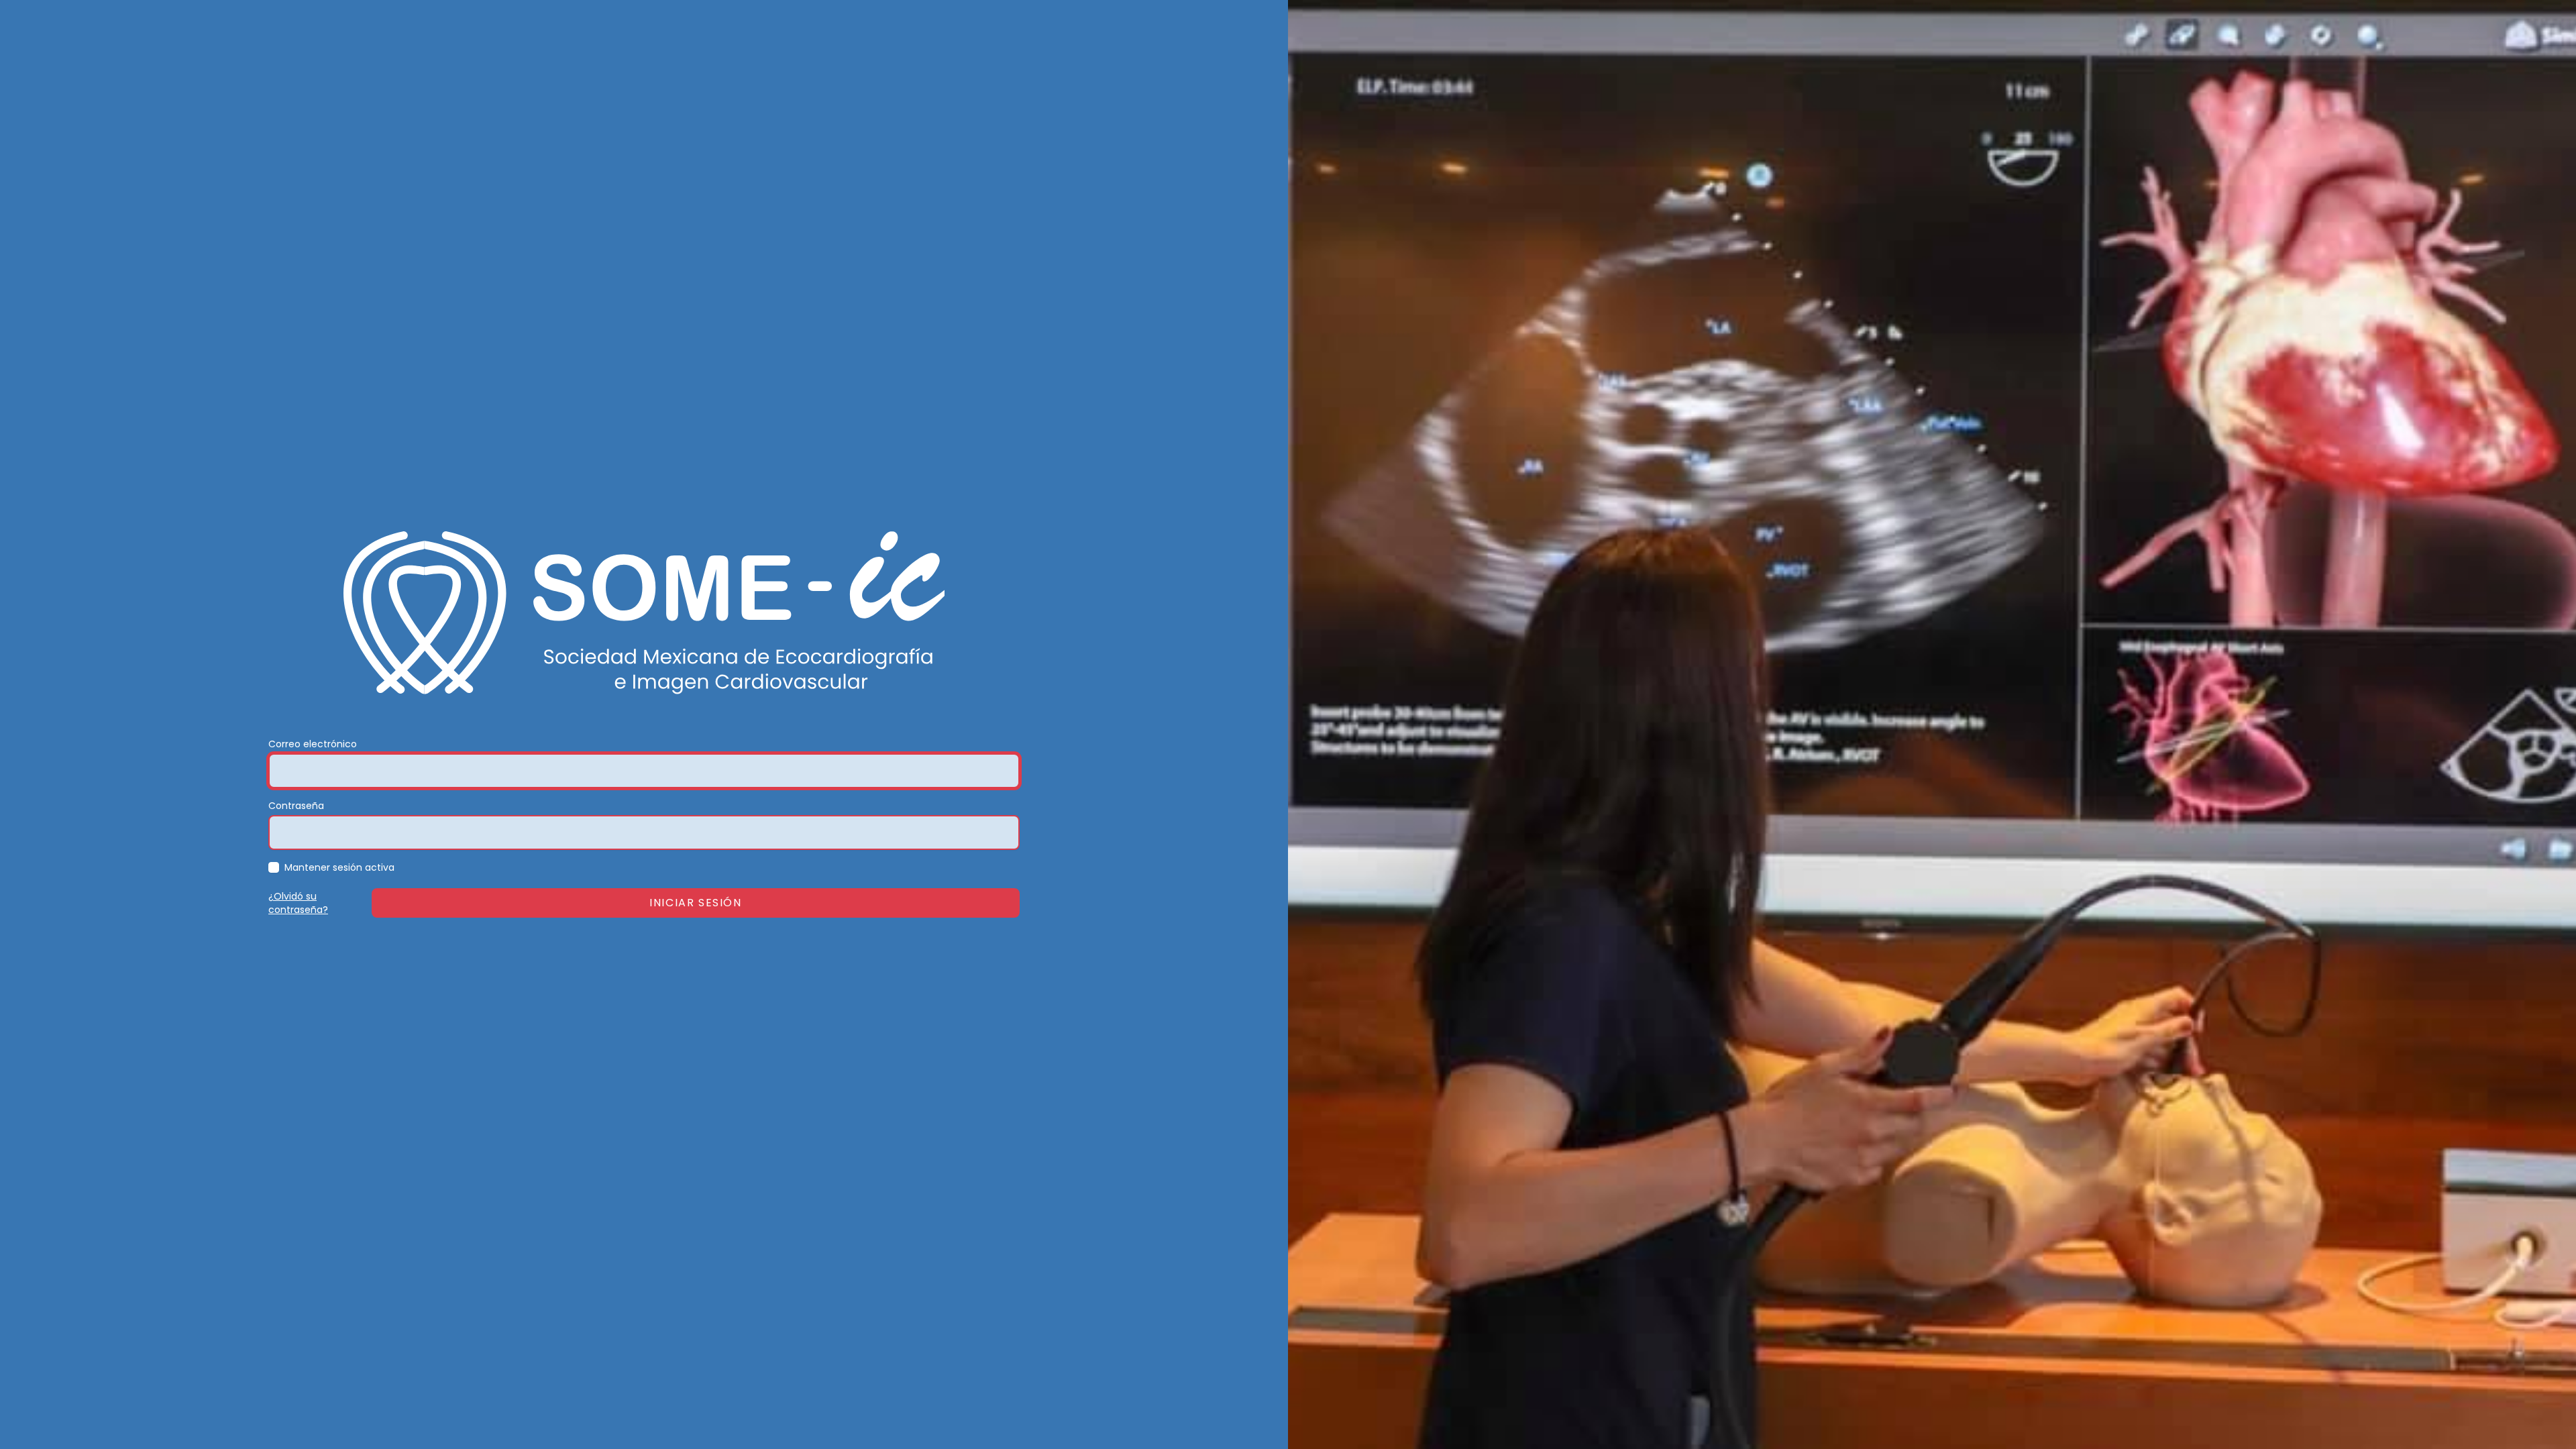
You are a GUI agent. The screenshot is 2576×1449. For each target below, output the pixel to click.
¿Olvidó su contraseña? (298, 903)
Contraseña (296, 806)
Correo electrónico (313, 744)
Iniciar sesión (695, 903)
